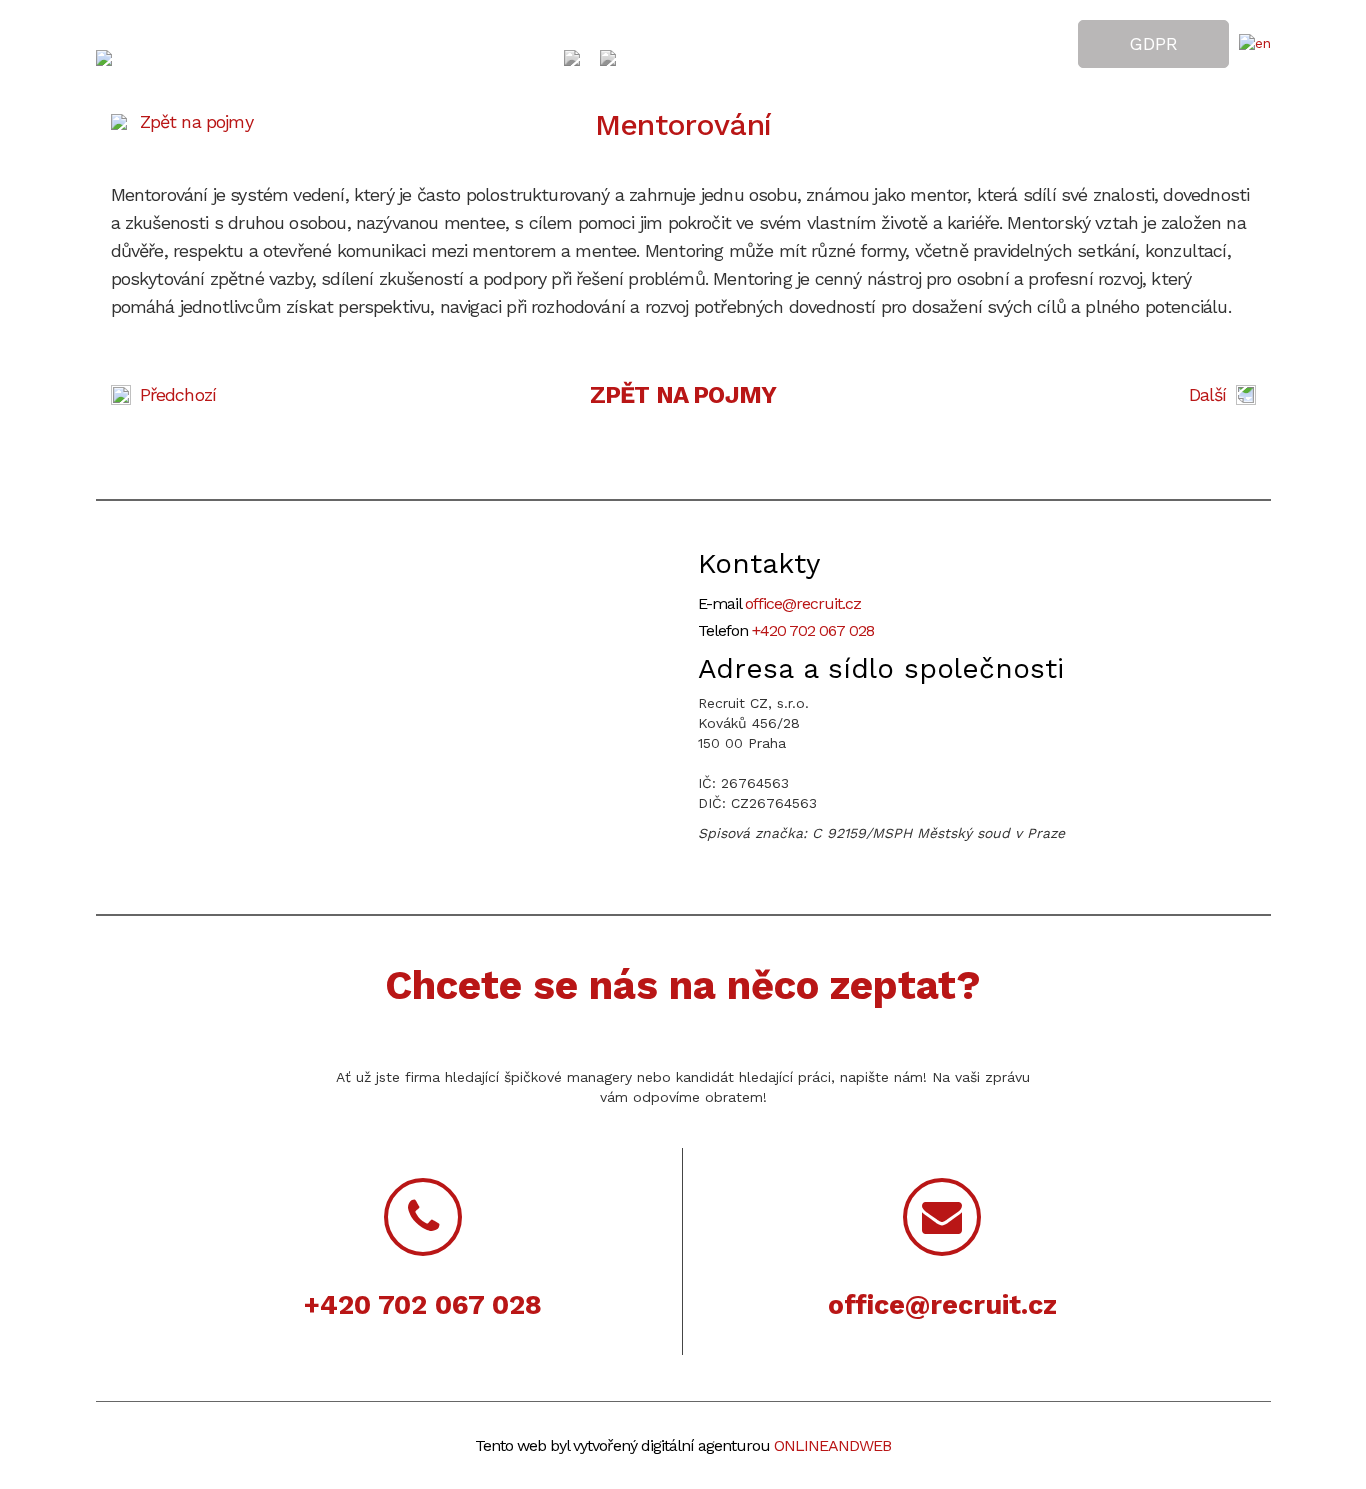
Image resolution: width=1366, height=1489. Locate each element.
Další (1208, 394)
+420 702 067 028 (813, 630)
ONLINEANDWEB (832, 1445)
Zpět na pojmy (196, 121)
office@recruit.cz (803, 603)
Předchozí (178, 394)
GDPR (1153, 43)
